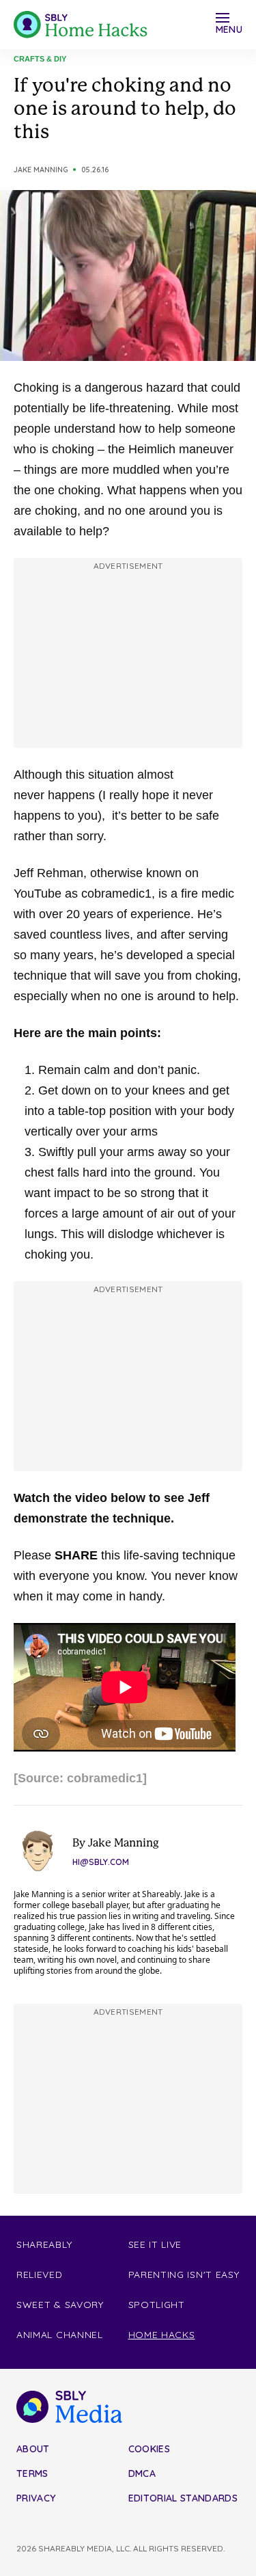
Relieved (40, 2275)
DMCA (142, 2473)
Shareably (44, 2244)
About (33, 2449)
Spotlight (157, 2305)
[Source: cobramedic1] (80, 1778)
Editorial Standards (183, 2498)
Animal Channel (60, 2335)
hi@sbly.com (101, 1862)
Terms (32, 2473)
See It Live (155, 2244)
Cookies (149, 2449)
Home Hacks (162, 2335)
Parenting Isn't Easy (184, 2275)
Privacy (36, 2498)
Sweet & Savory (60, 2305)
